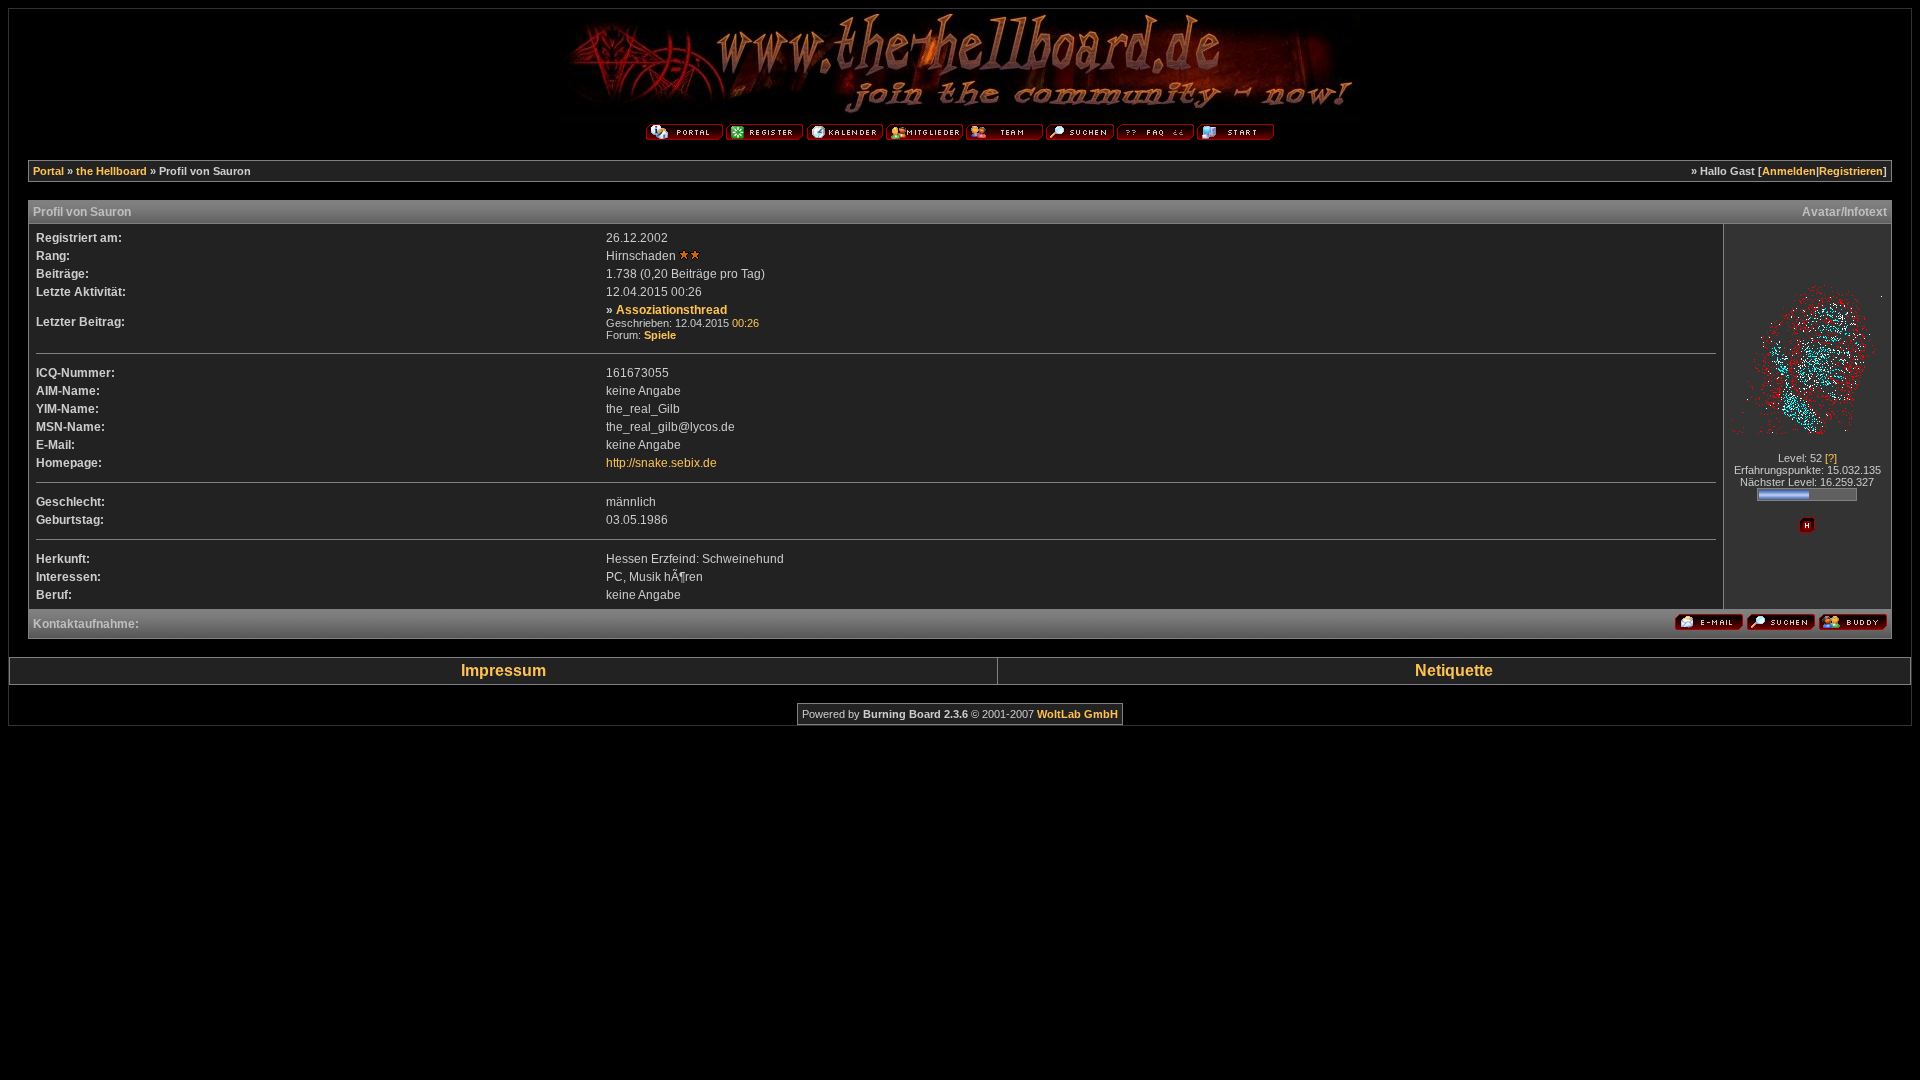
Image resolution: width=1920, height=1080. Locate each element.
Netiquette (1454, 670)
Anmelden (1789, 171)
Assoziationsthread (671, 310)
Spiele (660, 335)
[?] (1831, 458)
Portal (48, 171)
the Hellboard (111, 171)
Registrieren (1851, 171)
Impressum (503, 670)
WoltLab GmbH (1077, 714)
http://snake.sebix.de (661, 463)
